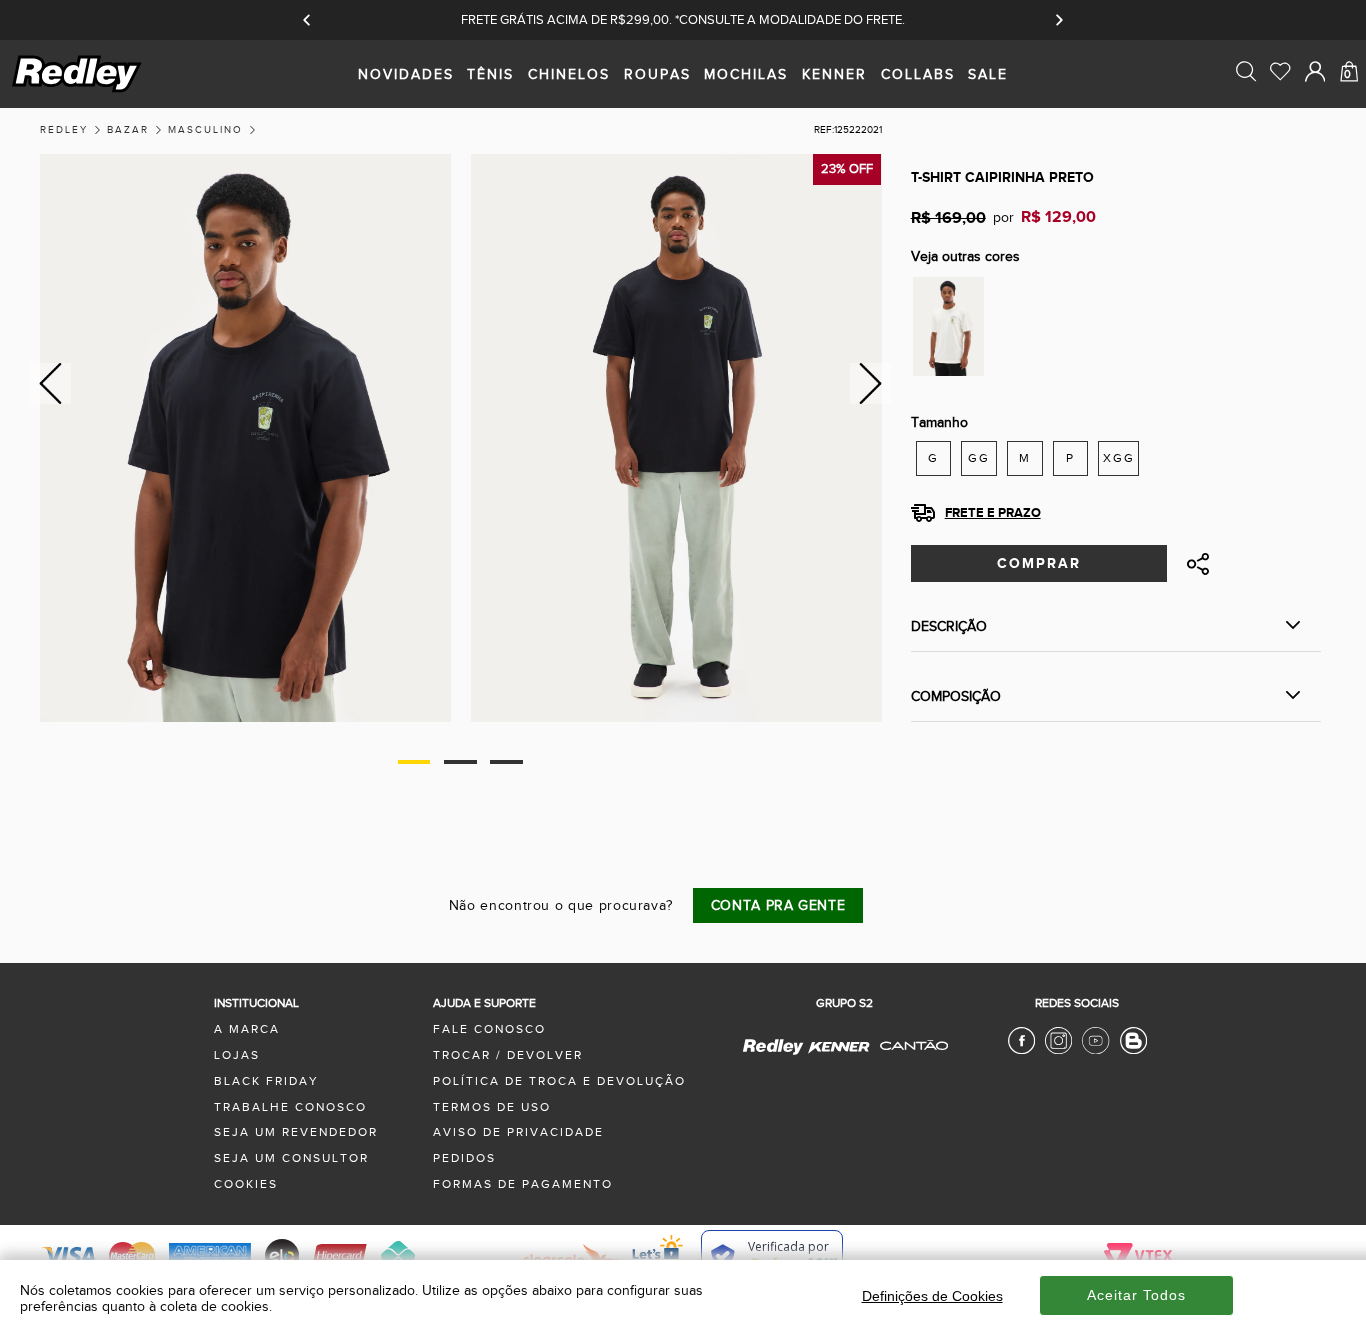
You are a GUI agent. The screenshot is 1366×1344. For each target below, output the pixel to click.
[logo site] (78, 90)
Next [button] (870, 383)
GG (979, 458)
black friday (266, 1081)
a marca (247, 1029)
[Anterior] (307, 20)
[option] (245, 438)
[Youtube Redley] (1095, 1050)
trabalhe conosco (290, 1107)
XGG (1119, 458)
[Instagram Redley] (1058, 1050)
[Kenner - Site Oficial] (838, 1047)
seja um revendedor (296, 1132)
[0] (1349, 112)
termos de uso (492, 1107)
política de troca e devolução (559, 1081)
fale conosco (489, 1029)
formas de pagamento (523, 1184)
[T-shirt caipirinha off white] (948, 326)
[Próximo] (1058, 20)
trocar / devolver (508, 1055)
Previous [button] (47, 383)
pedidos (464, 1158)
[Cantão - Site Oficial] (909, 1059)
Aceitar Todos (1136, 1295)
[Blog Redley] (1133, 1050)
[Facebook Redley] (1021, 1050)
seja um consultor (291, 1158)
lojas (237, 1055)
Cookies (246, 1184)
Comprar (1039, 563)
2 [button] (460, 762)
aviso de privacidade (518, 1132)
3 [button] (506, 762)
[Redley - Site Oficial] (774, 1053)
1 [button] (414, 762)
